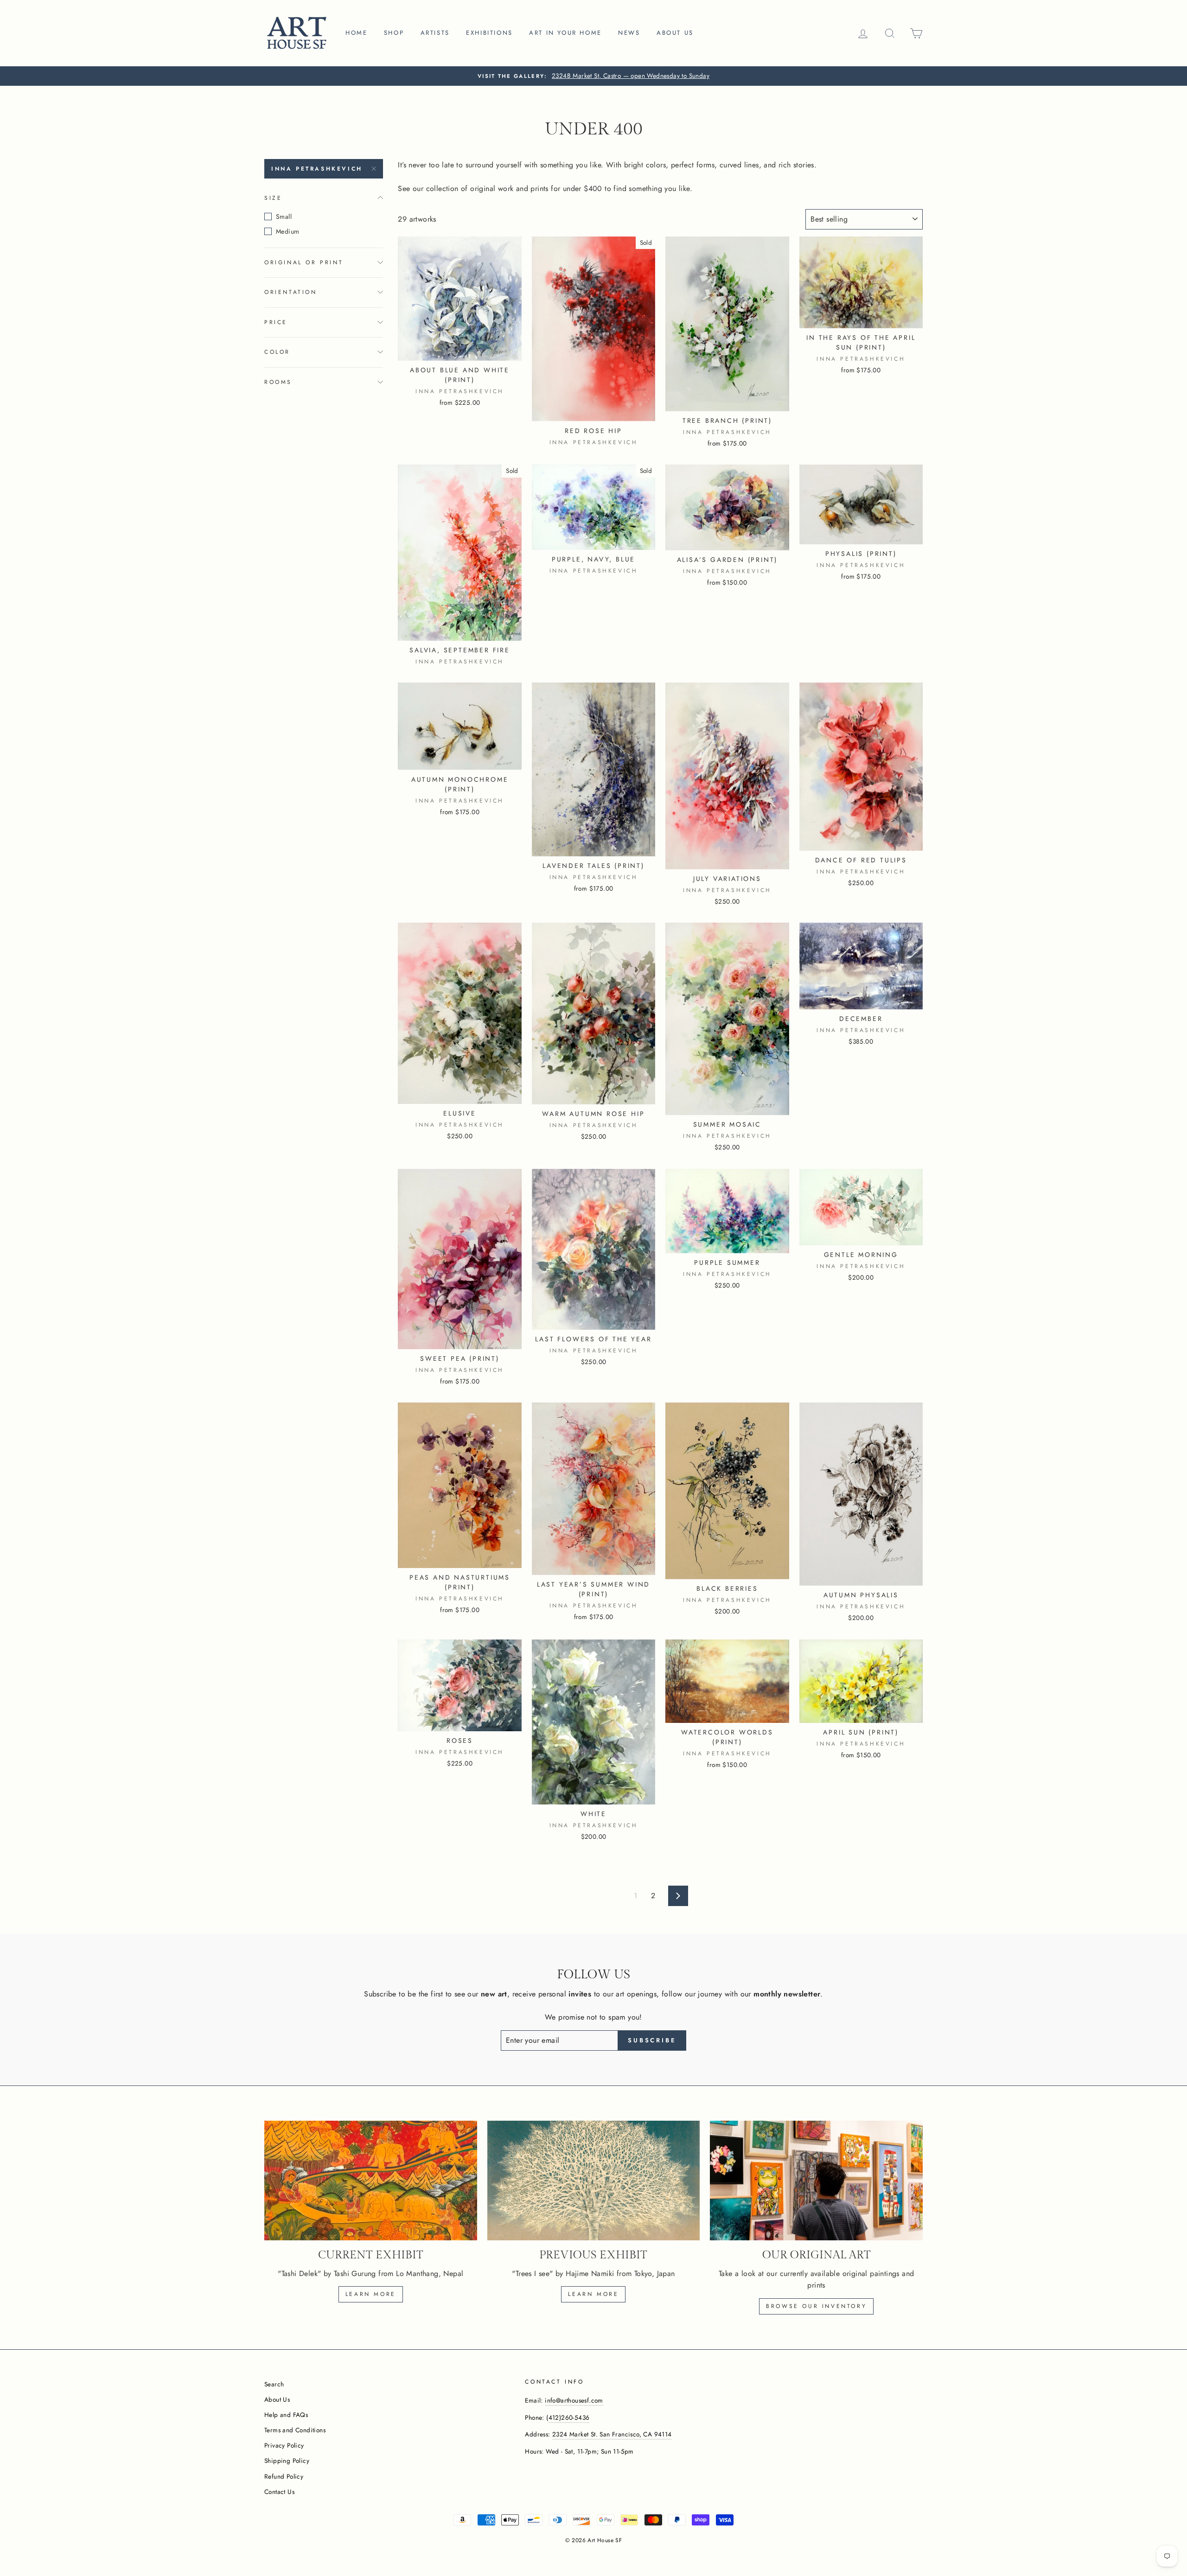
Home (356, 33)
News (629, 33)
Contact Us (279, 2492)
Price (276, 322)
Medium (287, 231)
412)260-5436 (569, 2417)
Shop (394, 33)
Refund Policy (284, 2476)
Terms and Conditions (295, 2430)
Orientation (291, 292)
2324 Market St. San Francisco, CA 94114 (612, 2434)
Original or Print (304, 262)
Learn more (371, 2294)
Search (274, 2384)
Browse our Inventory (816, 2306)
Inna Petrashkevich (317, 169)
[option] (593, 76)
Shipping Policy (287, 2461)
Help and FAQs (286, 2415)
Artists (435, 33)
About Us (277, 2399)
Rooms (278, 382)
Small (284, 217)
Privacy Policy (284, 2445)
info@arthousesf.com (574, 2400)
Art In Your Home (565, 33)
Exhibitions (489, 33)
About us (675, 33)
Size (273, 198)
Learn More (593, 2294)
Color (277, 352)
